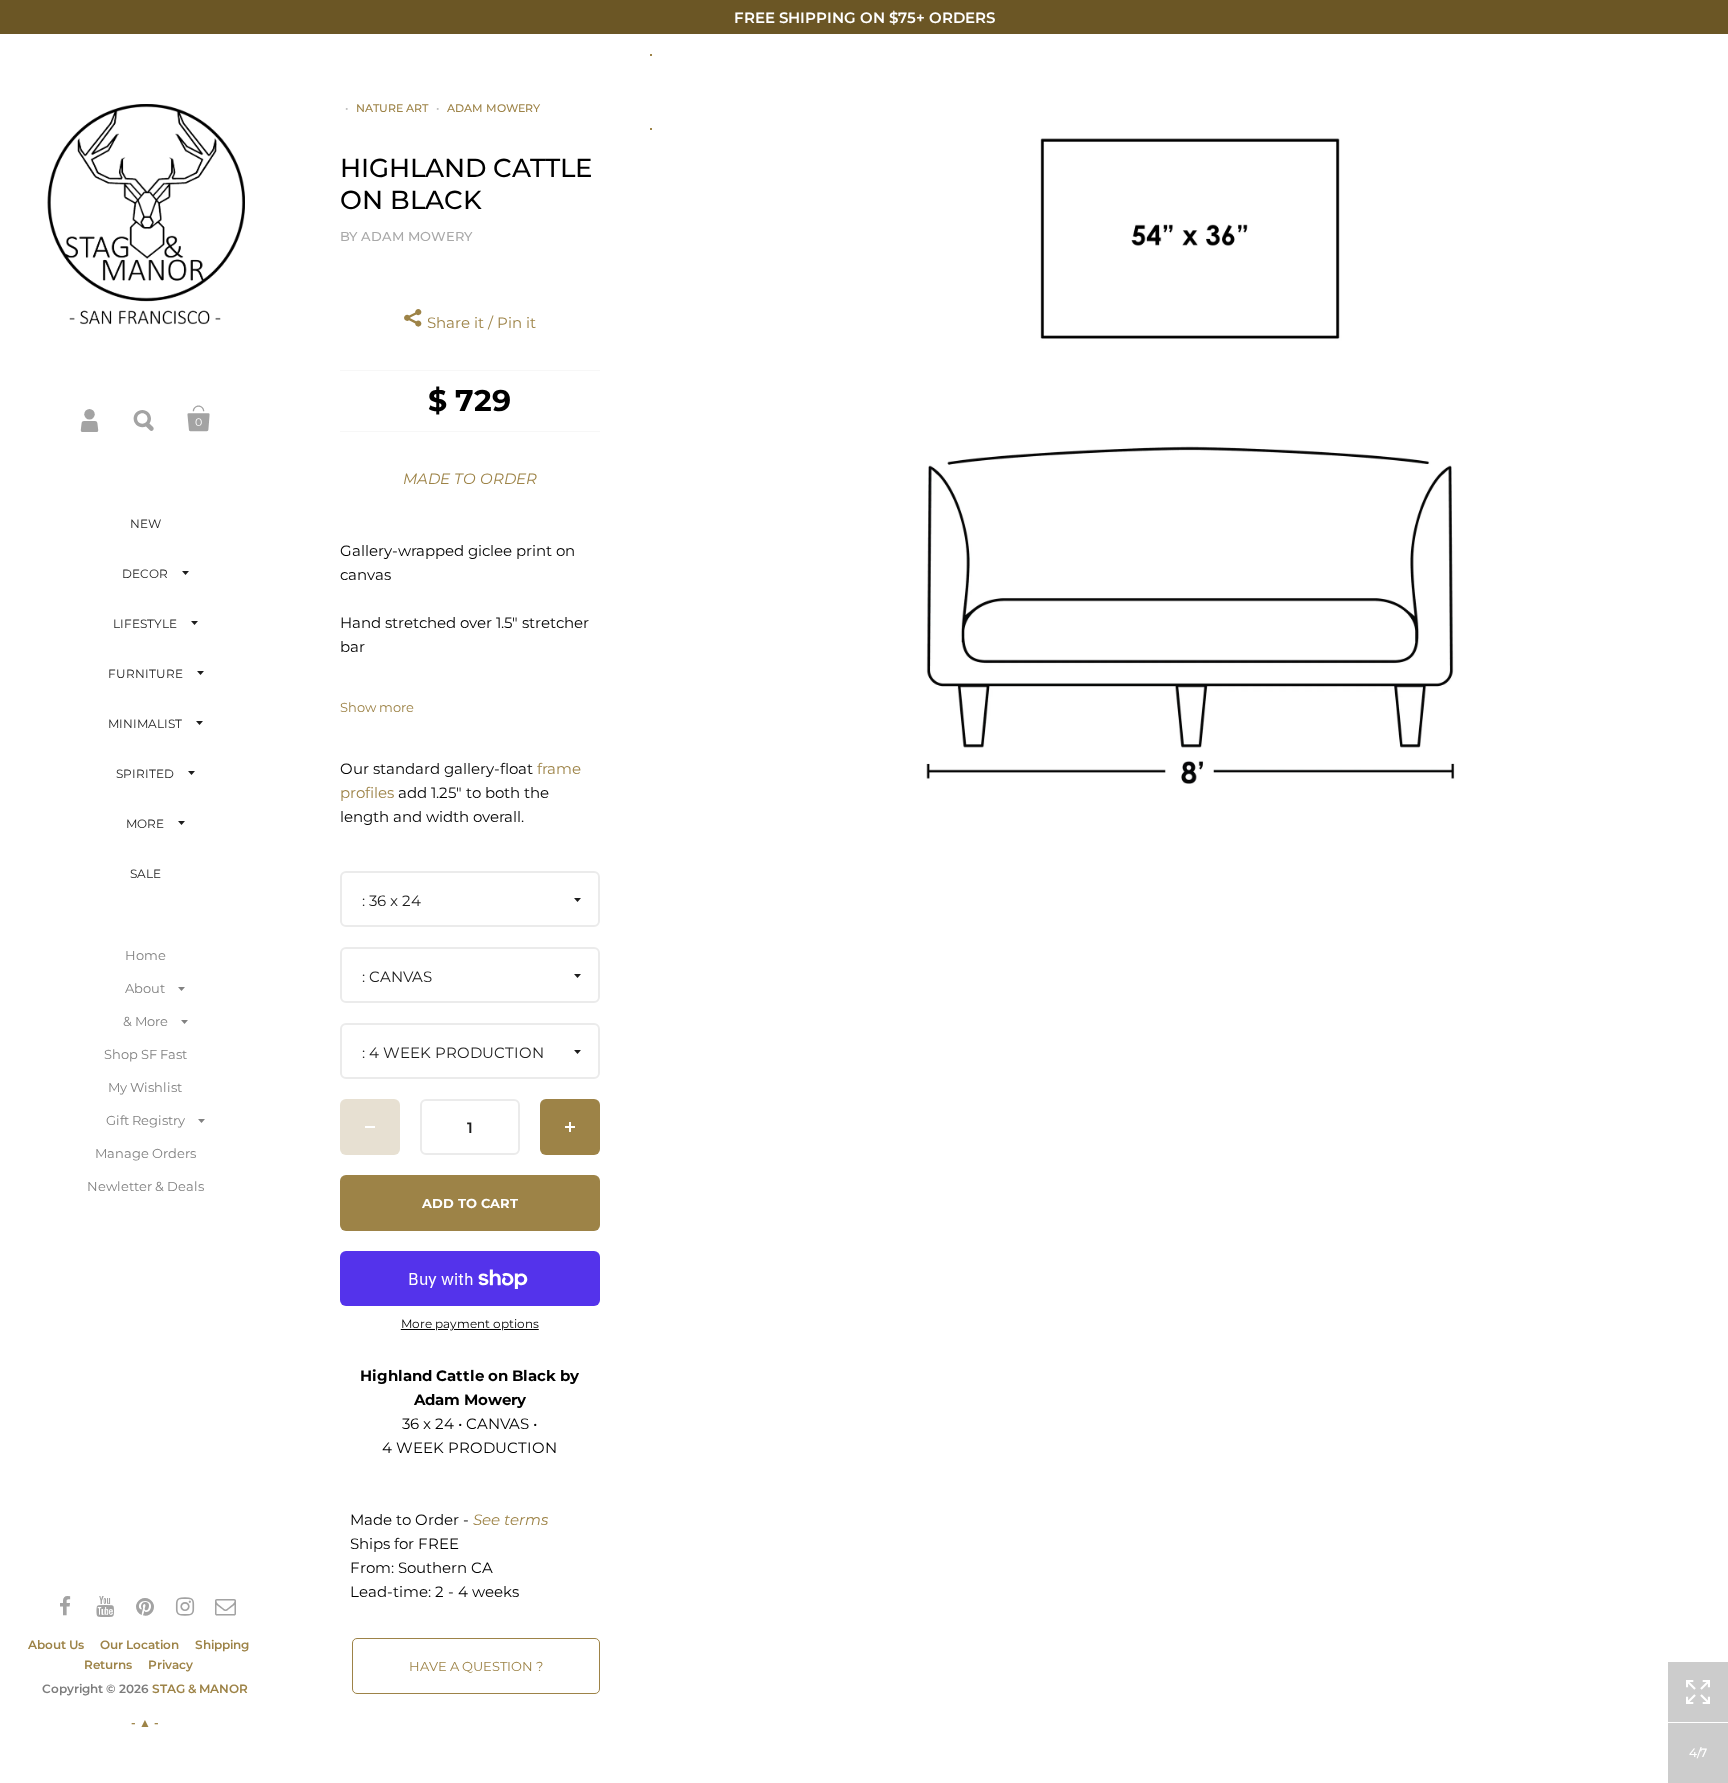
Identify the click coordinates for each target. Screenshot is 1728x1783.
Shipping (222, 1644)
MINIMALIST (145, 723)
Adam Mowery (493, 108)
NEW (145, 523)
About (145, 988)
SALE (145, 873)
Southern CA (445, 1567)
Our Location (139, 1644)
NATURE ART (392, 108)
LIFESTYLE (145, 623)
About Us (56, 1644)
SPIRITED (145, 773)
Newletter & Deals (145, 1186)
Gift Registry (145, 1120)
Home (145, 955)
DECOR (145, 573)
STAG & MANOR (200, 1688)
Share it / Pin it (479, 322)
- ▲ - (145, 1722)
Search (145, 419)
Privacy (170, 1664)
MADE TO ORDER (470, 478)
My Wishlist (145, 1087)
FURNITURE (145, 673)
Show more (377, 707)
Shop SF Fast (145, 1054)
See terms (510, 1519)
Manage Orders (145, 1153)
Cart (199, 419)
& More (145, 1021)
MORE (145, 823)
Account (91, 419)
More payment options (470, 1324)
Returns (108, 1664)
